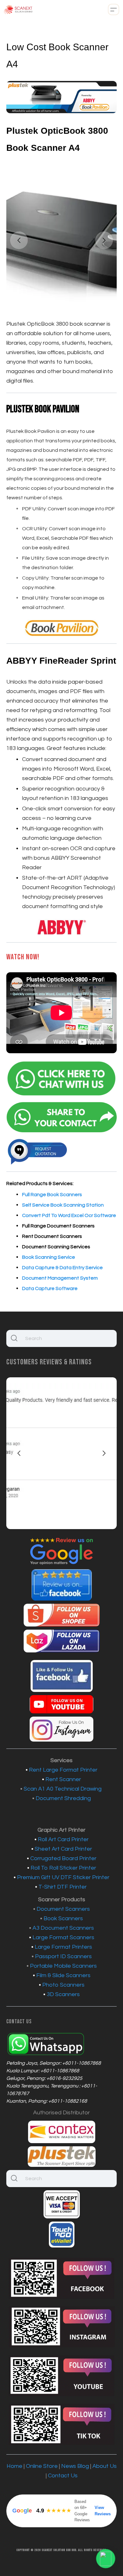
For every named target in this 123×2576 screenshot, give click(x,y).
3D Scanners (63, 1994)
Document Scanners (63, 1909)
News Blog (75, 2466)
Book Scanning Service (49, 1257)
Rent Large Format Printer (63, 1770)
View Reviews (103, 2511)
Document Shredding (63, 1798)
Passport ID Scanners (63, 1956)
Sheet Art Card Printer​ (63, 1849)
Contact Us (63, 2476)
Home (15, 2466)
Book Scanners (63, 1918)
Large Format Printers (63, 1947)
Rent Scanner (63, 1779)
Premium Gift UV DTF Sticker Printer (63, 1877)
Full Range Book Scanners (52, 1195)
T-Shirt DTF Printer (63, 1887)
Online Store (42, 2466)
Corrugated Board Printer (63, 1858)
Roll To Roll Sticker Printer (63, 1868)
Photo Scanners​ (63, 1985)
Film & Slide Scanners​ (63, 1975)
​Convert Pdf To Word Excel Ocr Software (69, 1215)
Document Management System (60, 1278)
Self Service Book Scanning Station (63, 1205)
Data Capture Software (50, 1288)
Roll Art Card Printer (63, 1839)
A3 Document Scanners (63, 1928)
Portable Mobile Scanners (63, 1966)
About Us (105, 2466)
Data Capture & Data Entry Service (62, 1268)
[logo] (18, 9)
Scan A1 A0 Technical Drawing (63, 1789)
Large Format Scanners (63, 1937)
